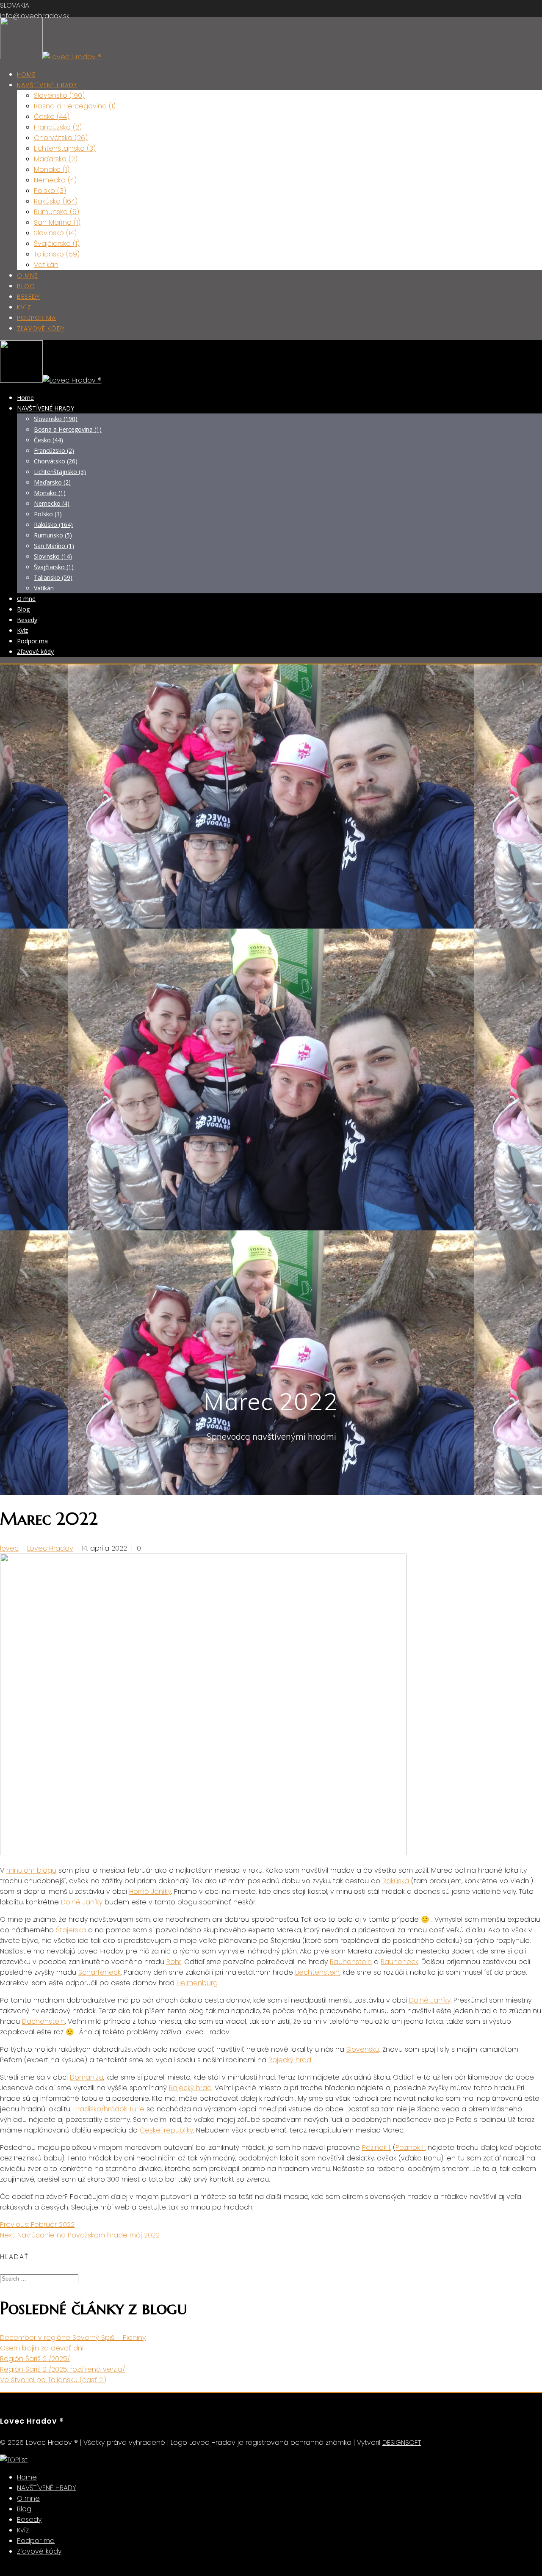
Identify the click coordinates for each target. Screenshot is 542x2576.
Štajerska (71, 1930)
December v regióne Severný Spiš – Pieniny (73, 2338)
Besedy (28, 297)
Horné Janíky (150, 1891)
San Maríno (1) (57, 222)
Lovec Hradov (50, 1548)
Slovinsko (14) (55, 233)
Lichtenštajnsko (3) (65, 148)
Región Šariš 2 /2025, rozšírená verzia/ (62, 2369)
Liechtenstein (317, 1972)
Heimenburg (197, 1983)
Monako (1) (52, 169)
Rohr (174, 1962)
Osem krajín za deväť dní (42, 2348)
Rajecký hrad (290, 2060)
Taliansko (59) (57, 254)
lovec (9, 1548)
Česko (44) (52, 117)
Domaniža (87, 2077)
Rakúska (396, 1881)
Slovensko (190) (59, 95)
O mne (27, 276)
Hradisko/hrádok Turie (109, 2109)
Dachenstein (43, 2021)
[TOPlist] (14, 2460)
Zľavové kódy (41, 328)
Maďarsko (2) (56, 159)
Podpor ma (36, 318)
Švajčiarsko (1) (57, 244)
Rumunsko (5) (57, 212)
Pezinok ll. (411, 2148)
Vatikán (46, 265)
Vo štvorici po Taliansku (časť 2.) (53, 2380)
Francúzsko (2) (58, 127)
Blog (26, 286)
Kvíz (24, 307)
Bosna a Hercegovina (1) (75, 106)
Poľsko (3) (50, 191)
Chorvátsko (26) (61, 138)
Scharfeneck (100, 1972)
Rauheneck (400, 1962)
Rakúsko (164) (56, 201)
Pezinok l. (376, 2148)
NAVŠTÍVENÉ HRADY (47, 85)
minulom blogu (31, 1870)
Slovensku (363, 2049)
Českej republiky (166, 2130)
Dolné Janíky (82, 1902)
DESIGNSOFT (402, 2442)
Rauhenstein (351, 1962)
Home (26, 74)
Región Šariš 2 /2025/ (35, 2359)
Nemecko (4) (55, 180)
